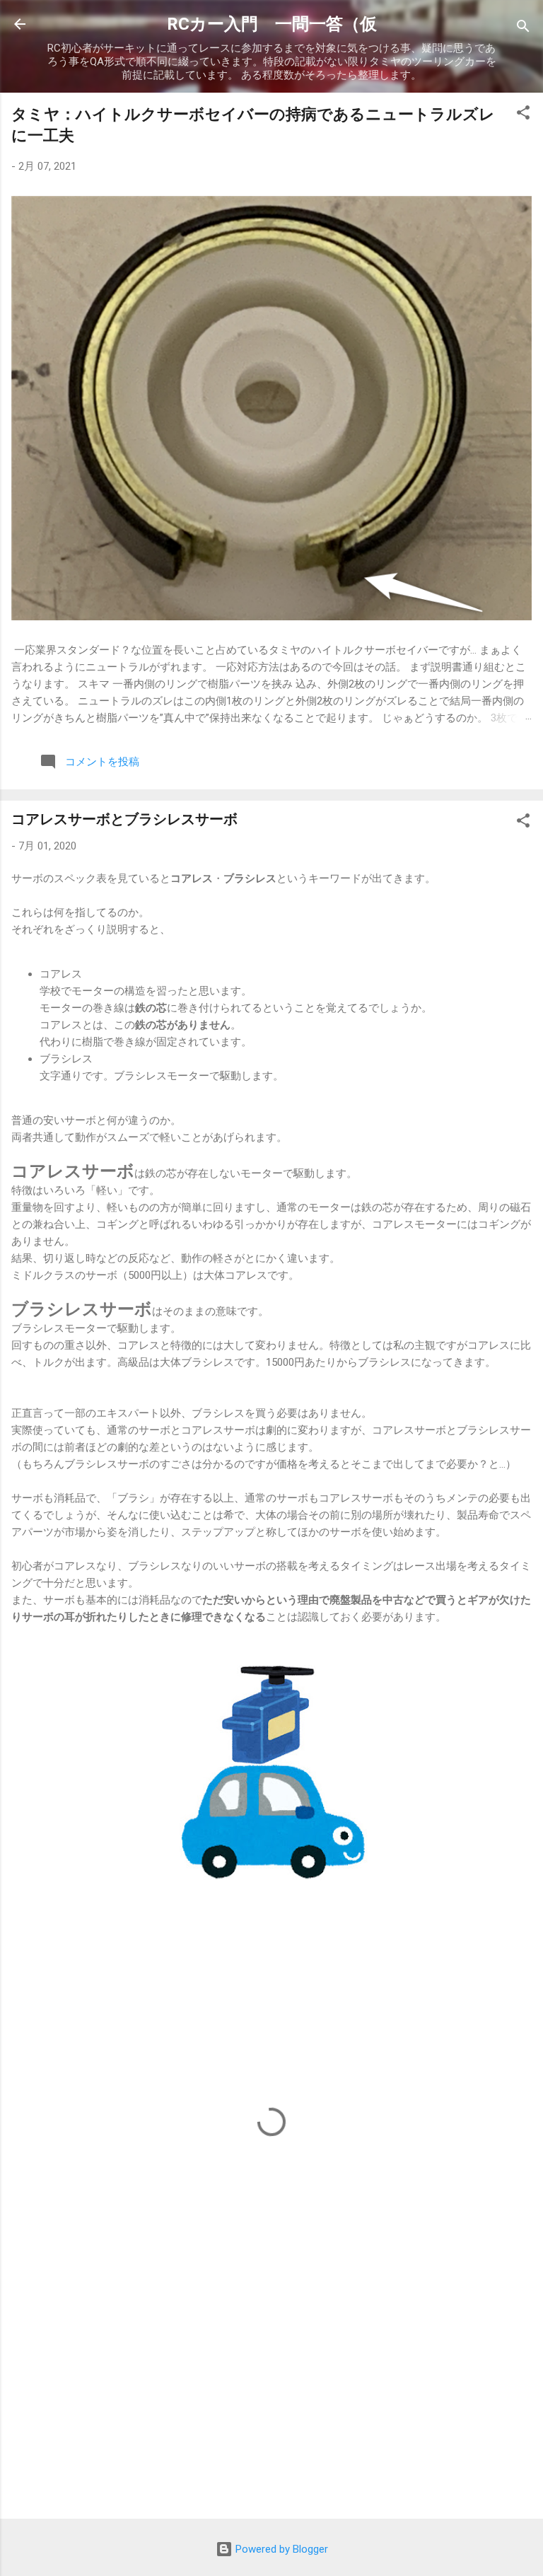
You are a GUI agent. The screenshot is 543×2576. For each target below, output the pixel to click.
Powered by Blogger (280, 2549)
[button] (523, 115)
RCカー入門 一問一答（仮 (272, 24)
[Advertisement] (271, 2397)
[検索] (523, 29)
